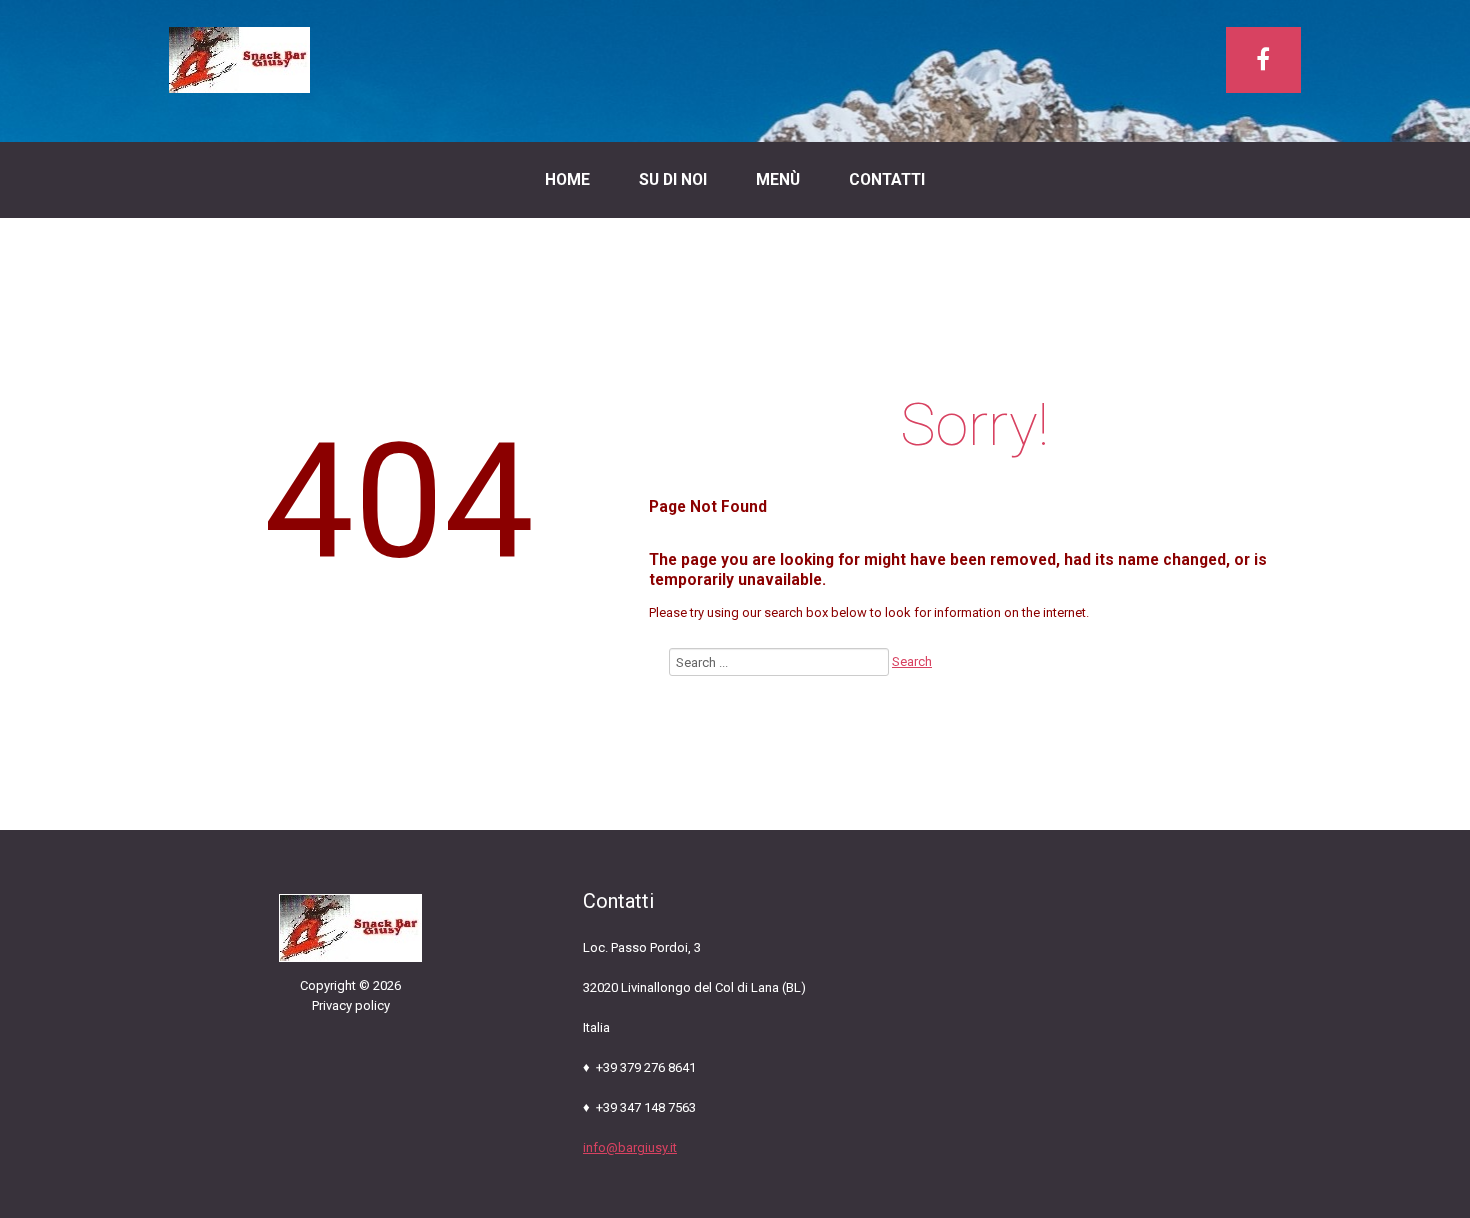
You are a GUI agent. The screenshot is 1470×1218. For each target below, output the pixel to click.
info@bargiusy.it (630, 1147)
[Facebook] (1263, 60)
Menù (778, 180)
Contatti (887, 180)
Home (567, 180)
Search (912, 661)
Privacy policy (351, 1005)
